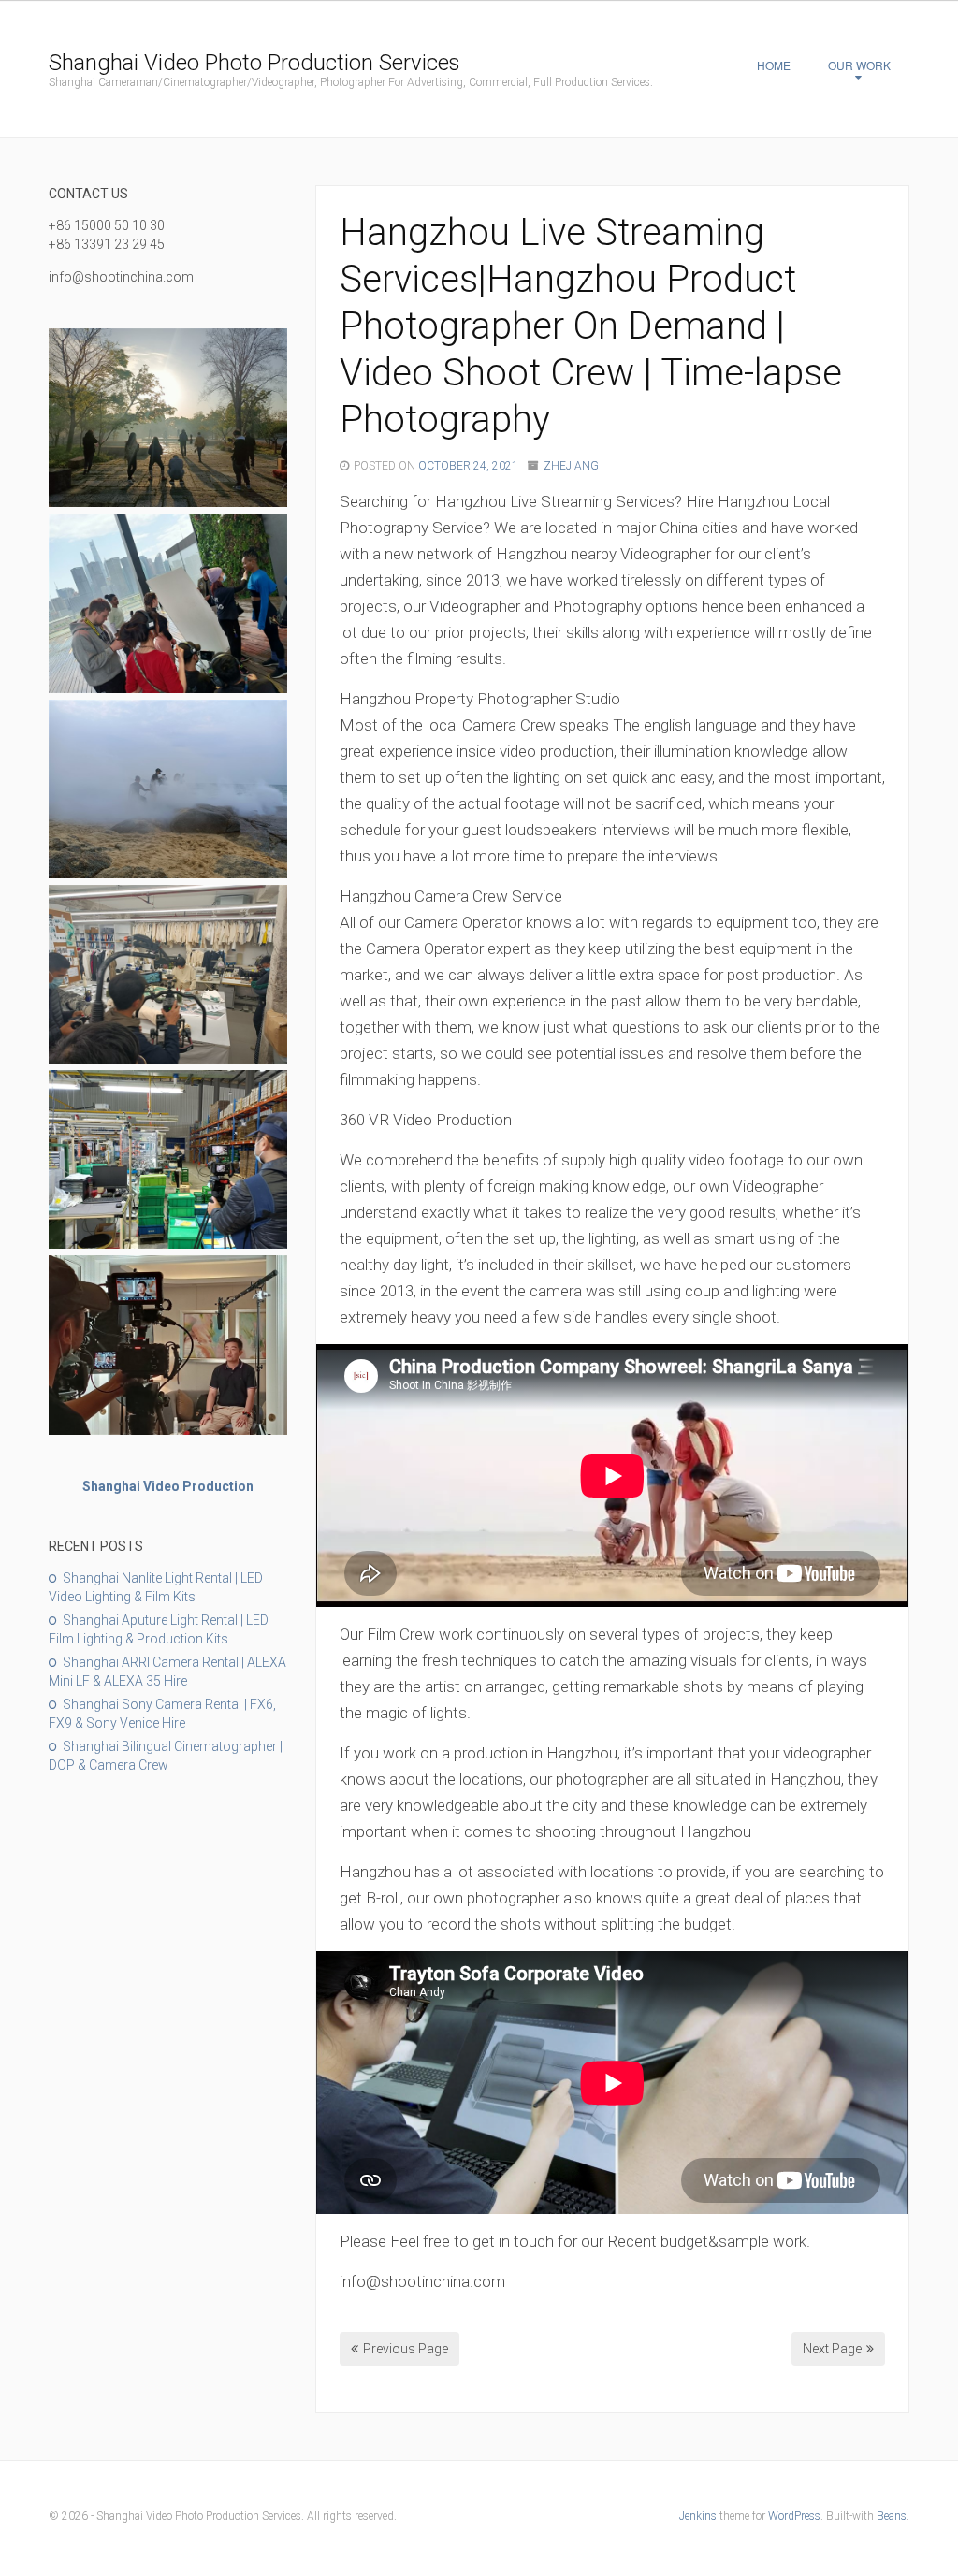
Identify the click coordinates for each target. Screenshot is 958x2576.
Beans (892, 2516)
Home (774, 65)
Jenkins (698, 2516)
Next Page (832, 2349)
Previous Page (406, 2349)
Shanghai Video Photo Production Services (254, 63)
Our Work (859, 65)
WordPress (794, 2516)
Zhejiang (571, 466)
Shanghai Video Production (168, 1486)
